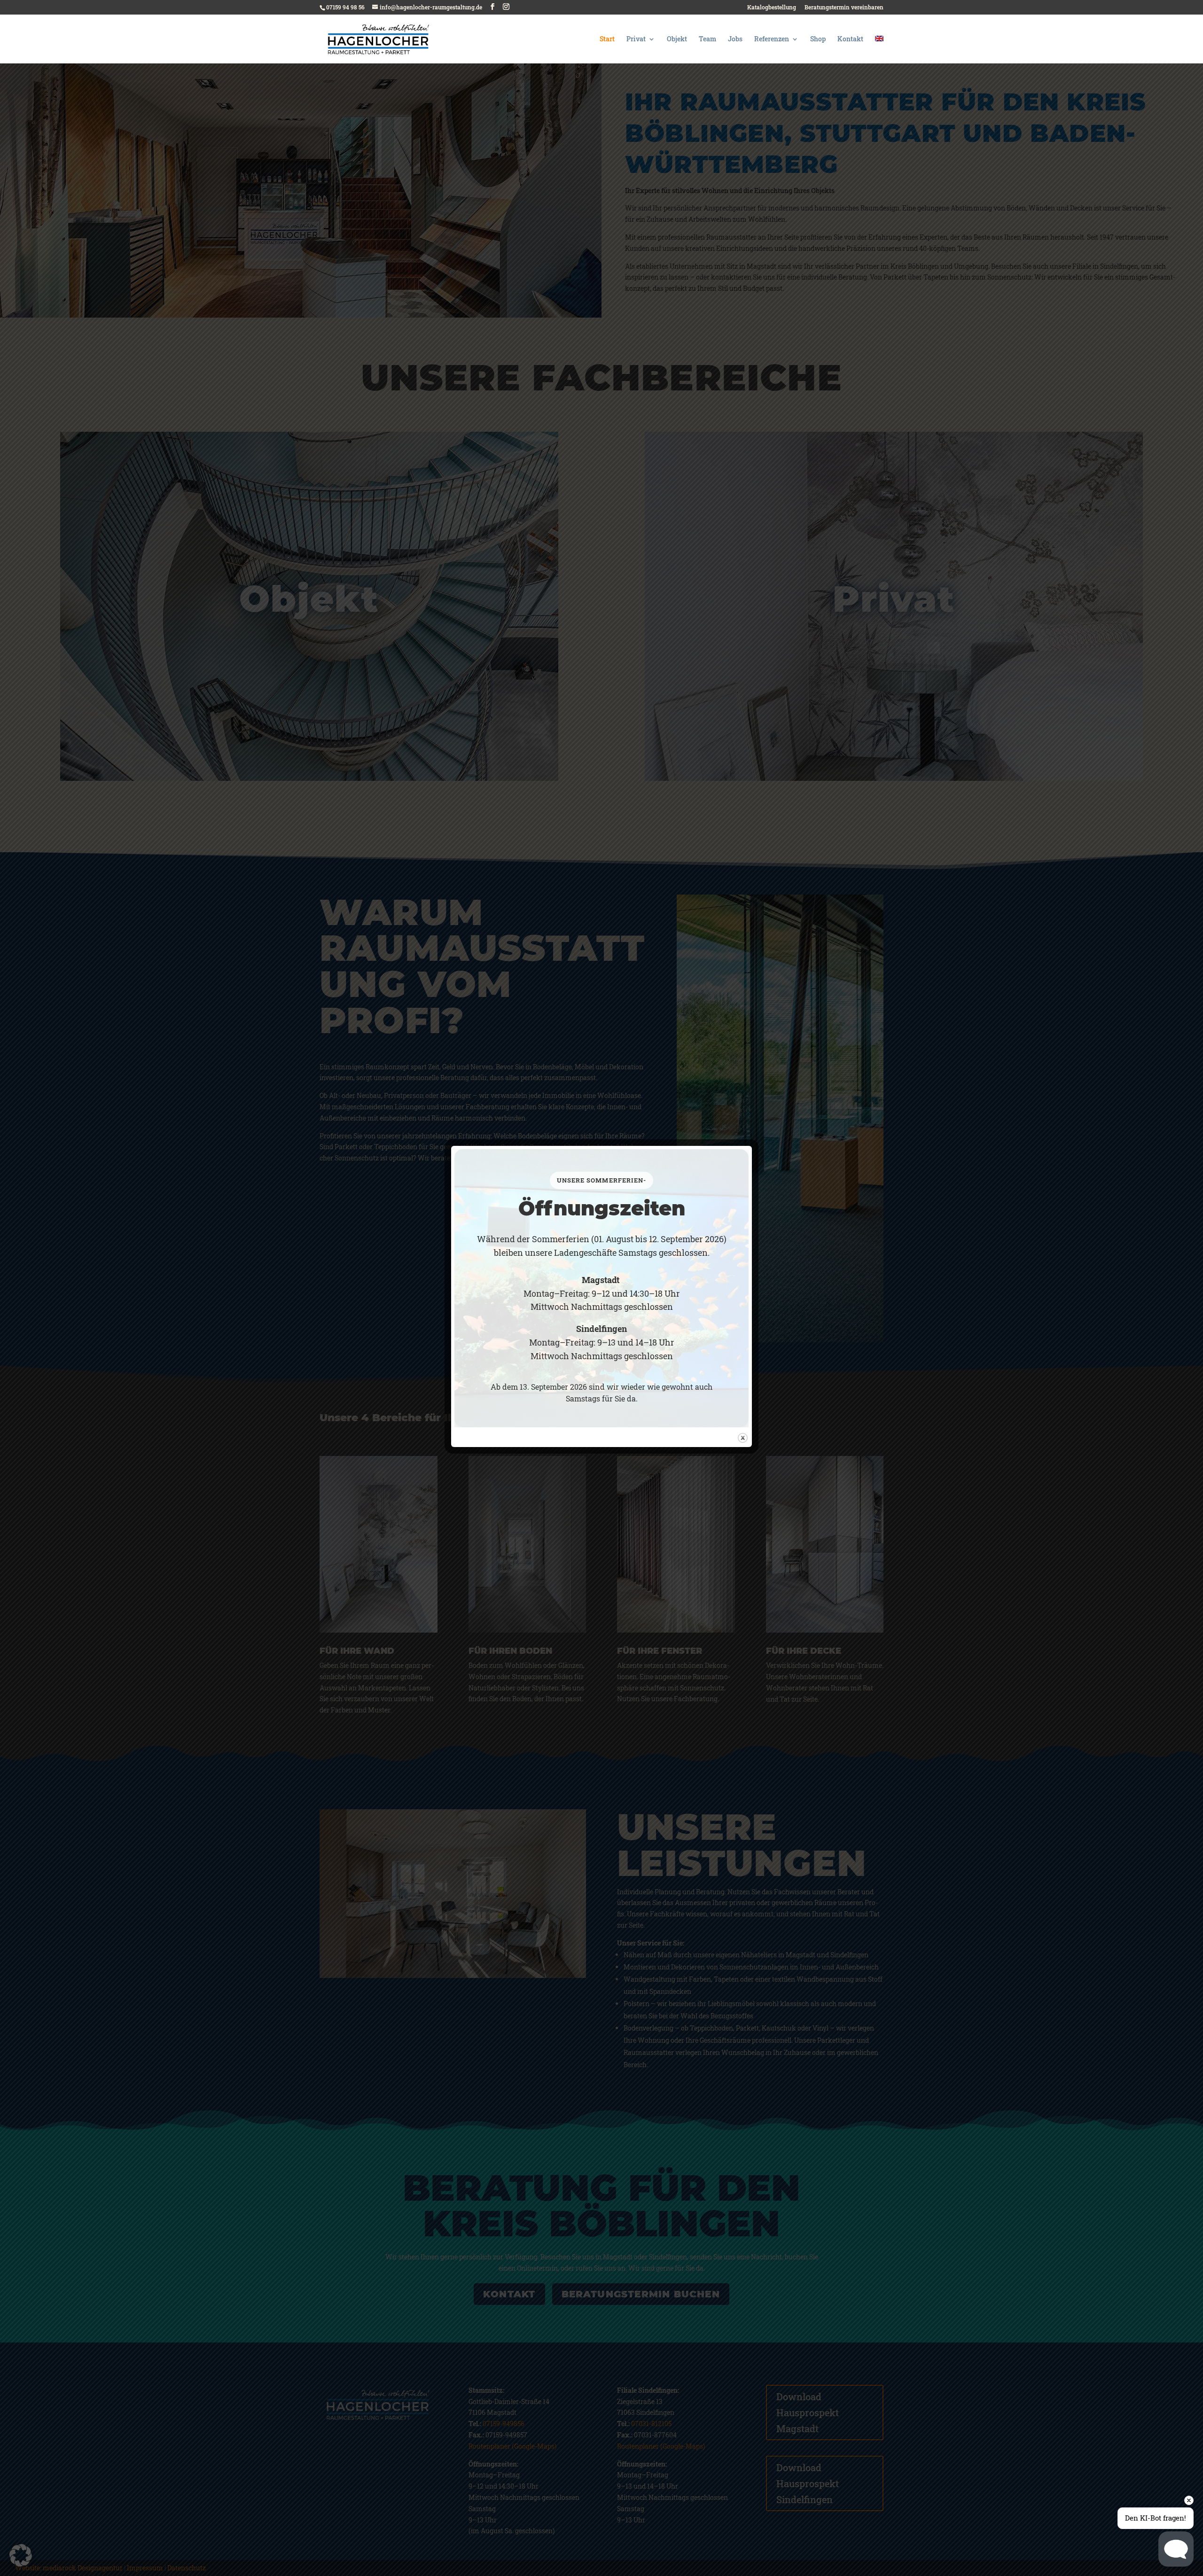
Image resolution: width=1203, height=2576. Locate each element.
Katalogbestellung (772, 8)
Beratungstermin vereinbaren (844, 8)
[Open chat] (1176, 2549)
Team (707, 39)
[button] (21, 2555)
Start (607, 39)
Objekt (677, 39)
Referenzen (772, 39)
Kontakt (850, 39)
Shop (818, 39)
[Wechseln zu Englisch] (879, 50)
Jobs (735, 39)
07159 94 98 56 (345, 7)
